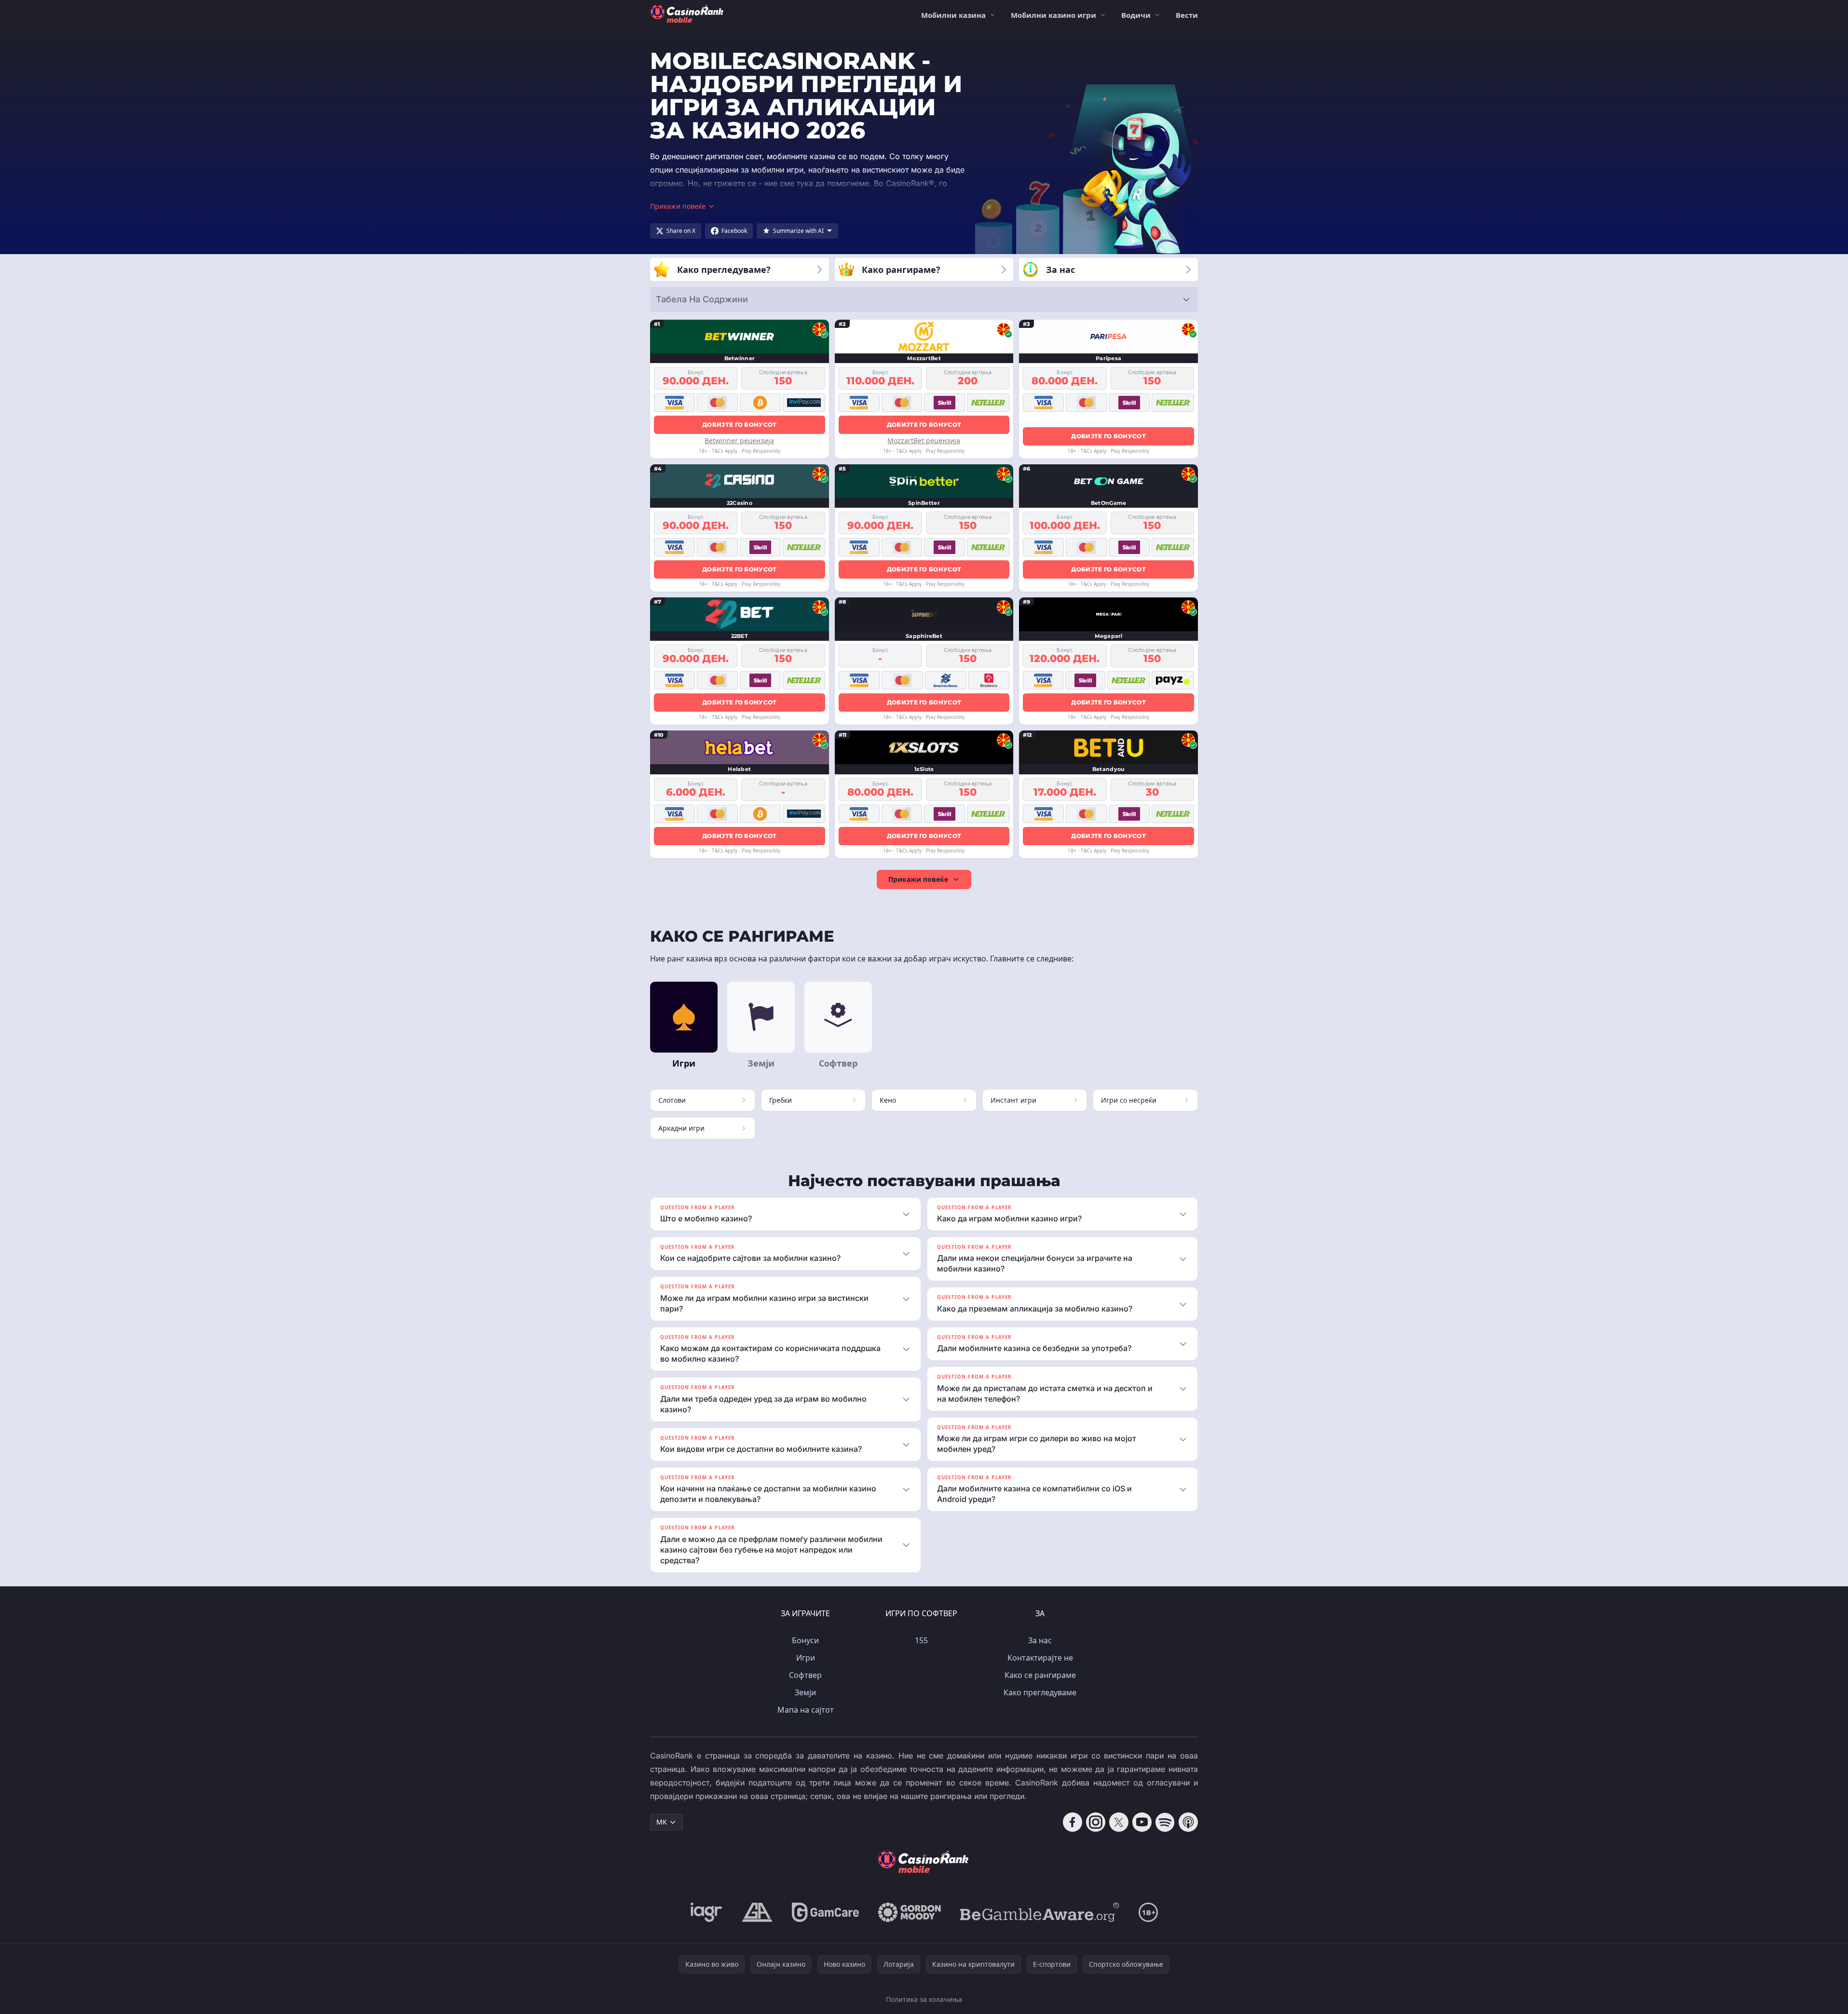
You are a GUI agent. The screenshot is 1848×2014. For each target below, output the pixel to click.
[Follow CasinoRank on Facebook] (1073, 1822)
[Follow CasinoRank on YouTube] (1142, 1822)
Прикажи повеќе (918, 879)
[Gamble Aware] (1040, 1912)
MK (662, 1822)
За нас (1040, 1640)
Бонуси (805, 1640)
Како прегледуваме (1040, 1692)
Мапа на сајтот (806, 1710)
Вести (1187, 15)
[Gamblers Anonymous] (757, 1912)
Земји (805, 1692)
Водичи (1136, 15)
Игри (806, 1658)
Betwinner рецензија (739, 440)
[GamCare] (825, 1912)
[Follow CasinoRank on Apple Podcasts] (1188, 1822)
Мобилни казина (953, 15)
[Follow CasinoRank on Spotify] (1165, 1822)
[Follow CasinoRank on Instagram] (1096, 1822)
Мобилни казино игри (1053, 15)
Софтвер (805, 1675)
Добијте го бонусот (739, 425)
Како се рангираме (1040, 1675)
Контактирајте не (1040, 1658)
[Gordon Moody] (910, 1912)
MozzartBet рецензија (924, 440)
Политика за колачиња (924, 1999)
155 (921, 1640)
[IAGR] (707, 1912)
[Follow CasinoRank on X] (1119, 1822)
